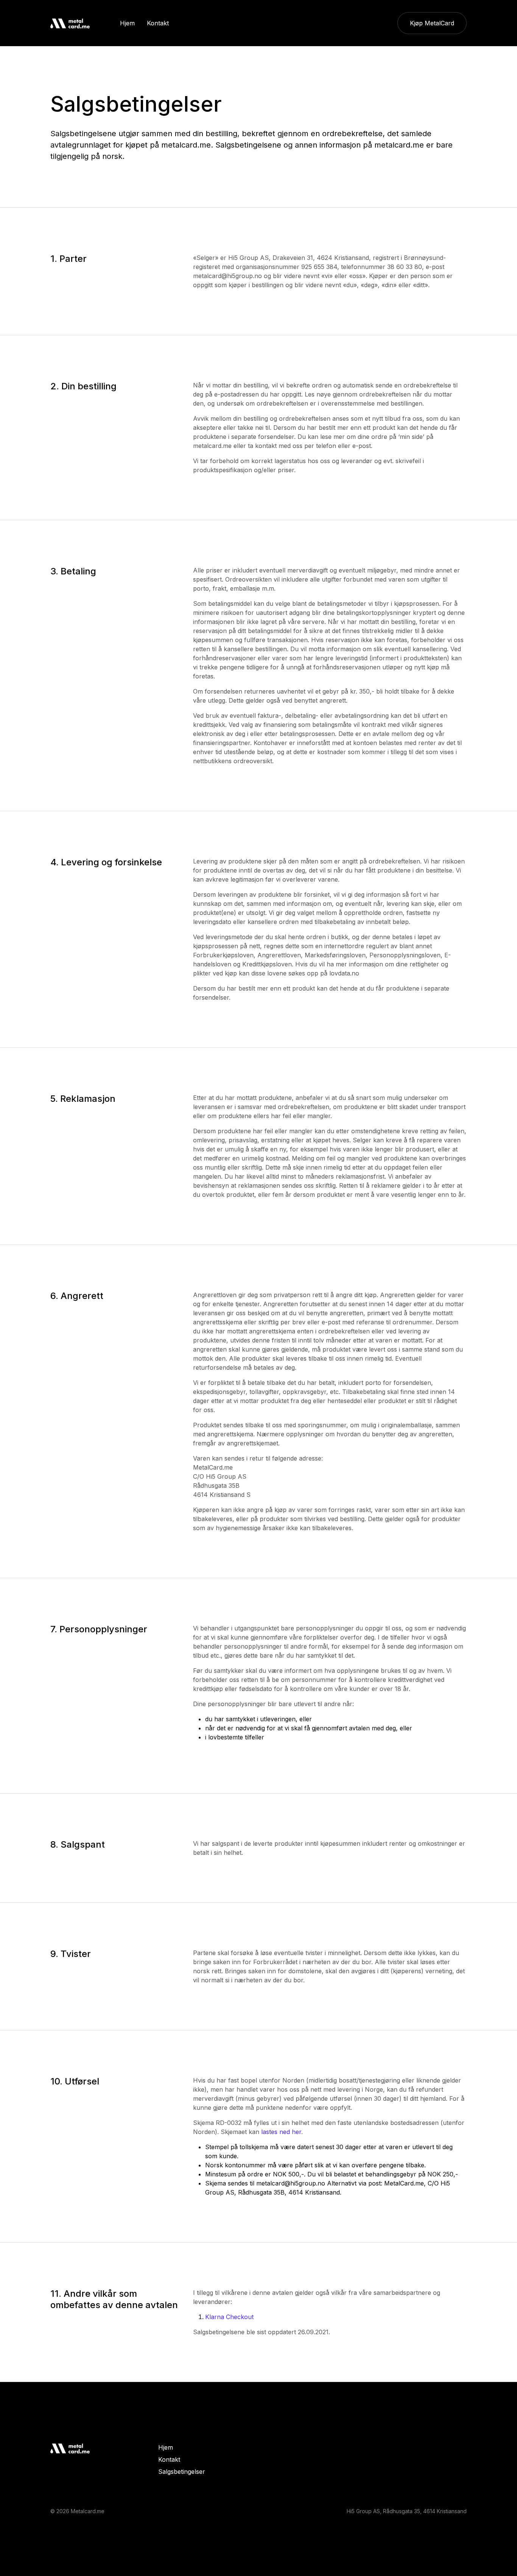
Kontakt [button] (158, 23)
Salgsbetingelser (182, 2472)
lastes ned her (281, 2132)
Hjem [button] (127, 23)
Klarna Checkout (229, 2317)
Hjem (166, 2447)
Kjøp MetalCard (432, 23)
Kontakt (169, 2459)
